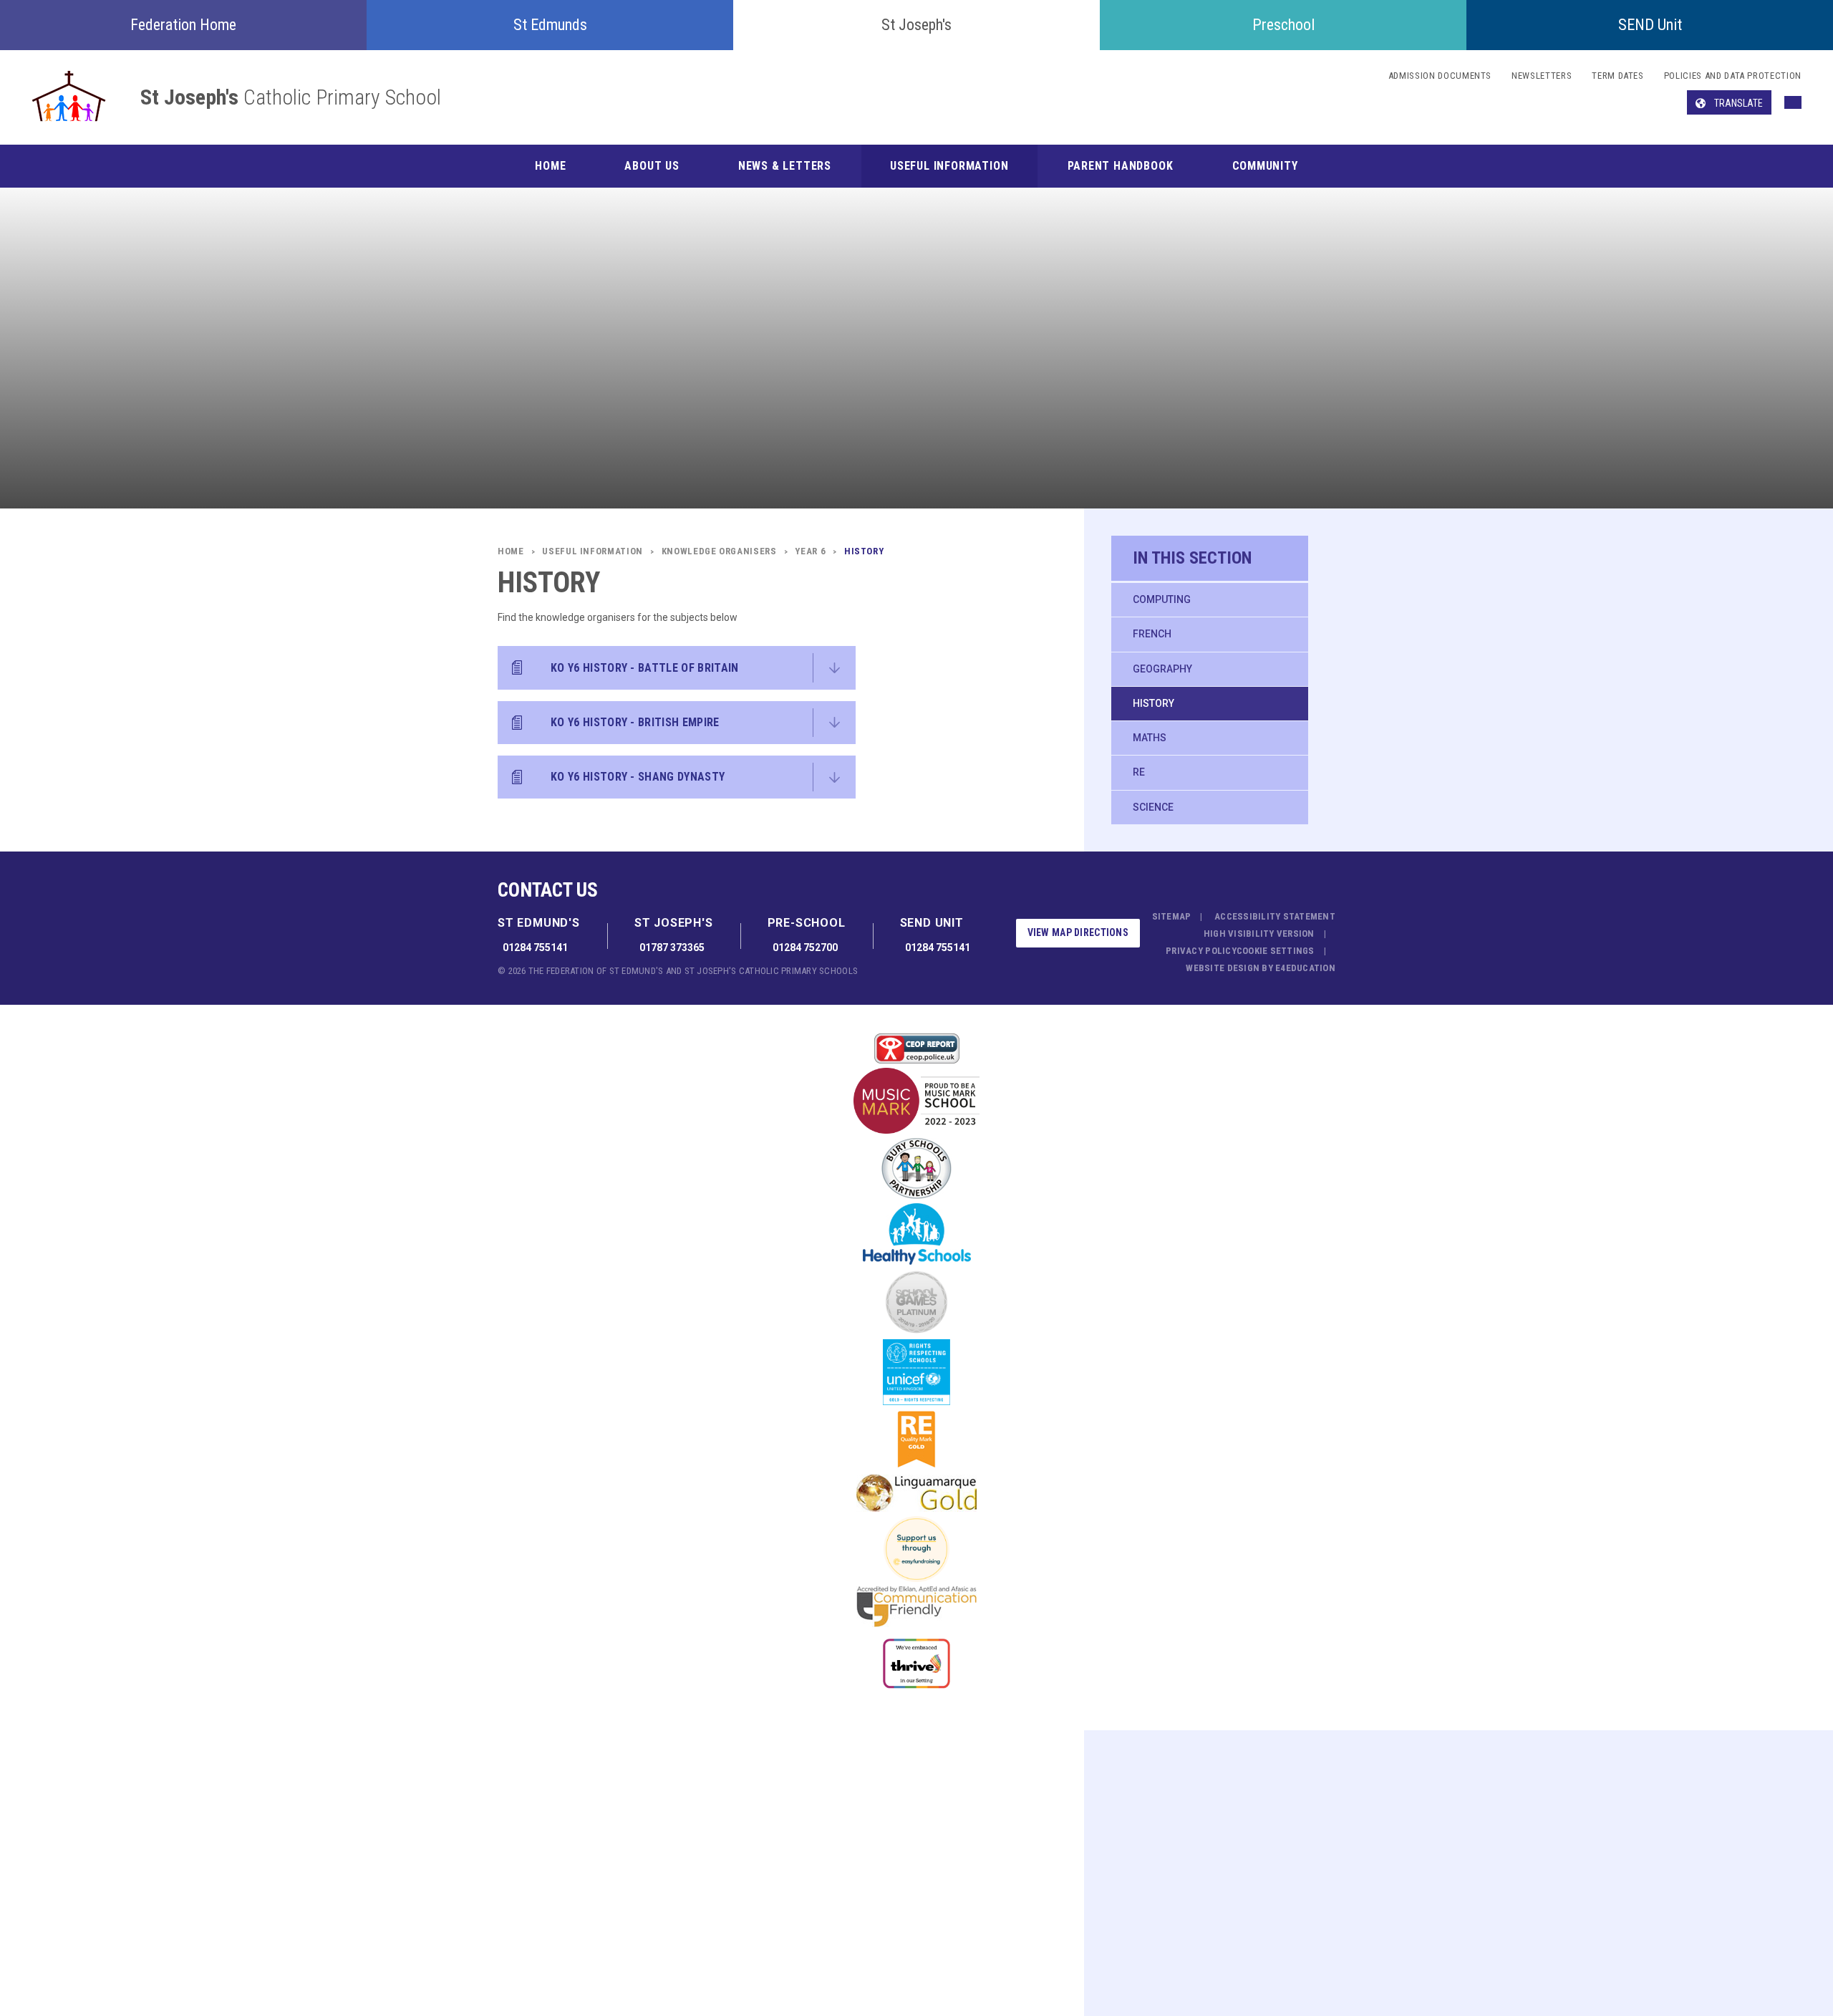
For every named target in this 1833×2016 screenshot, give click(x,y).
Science (1153, 807)
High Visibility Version (1259, 934)
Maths (1150, 738)
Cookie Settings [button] (1276, 951)
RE (1139, 772)
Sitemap (1172, 916)
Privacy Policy (1201, 951)
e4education (1305, 968)
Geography (1162, 669)
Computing (1162, 599)
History (1154, 703)
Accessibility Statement (1275, 916)
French (1152, 634)
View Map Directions (1078, 932)
